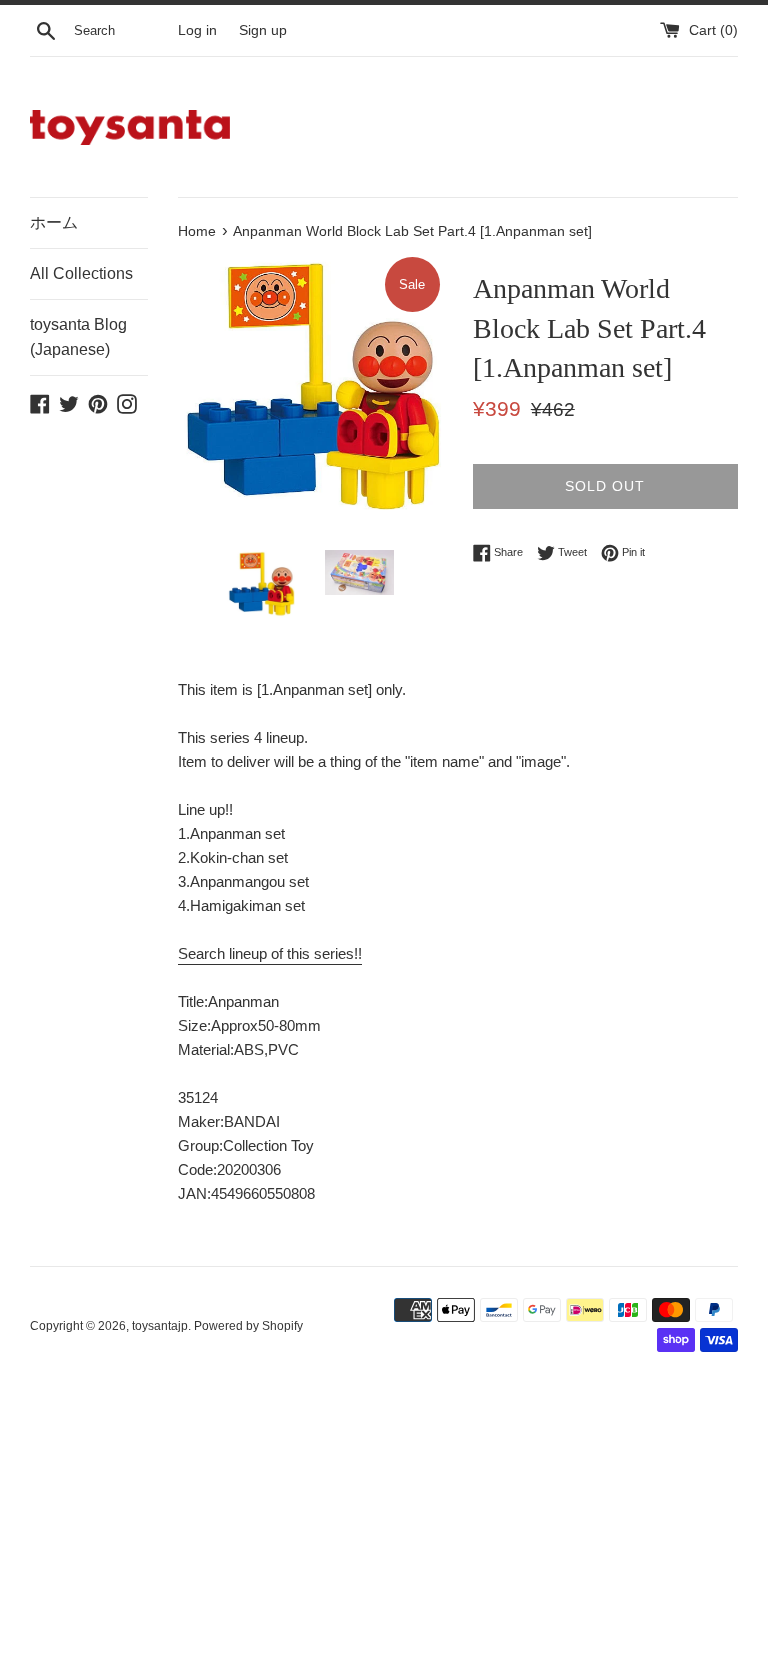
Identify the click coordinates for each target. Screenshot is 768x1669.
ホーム (54, 222)
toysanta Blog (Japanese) (78, 337)
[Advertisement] (384, 1522)
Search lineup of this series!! (270, 953)
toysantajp (160, 1326)
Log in (197, 30)
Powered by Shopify (248, 1326)
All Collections (81, 273)
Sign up (263, 30)
